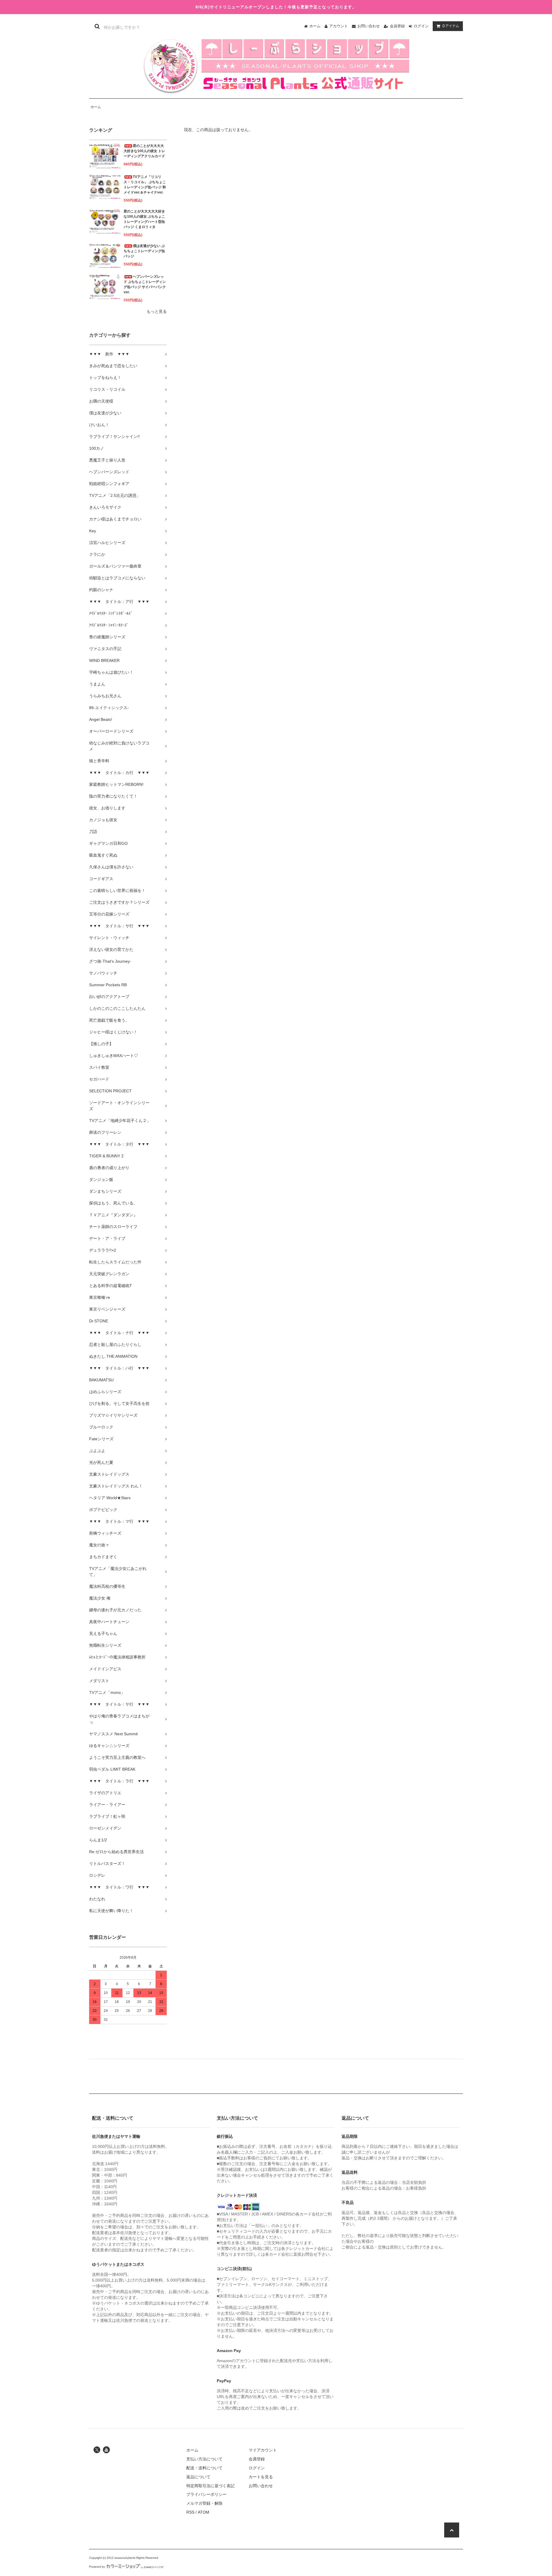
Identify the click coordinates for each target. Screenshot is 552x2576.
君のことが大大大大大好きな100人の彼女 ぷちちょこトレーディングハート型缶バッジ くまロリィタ (144, 219)
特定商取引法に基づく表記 (210, 2486)
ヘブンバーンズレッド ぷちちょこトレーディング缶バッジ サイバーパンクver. (145, 284)
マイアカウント (263, 2450)
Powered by (97, 2567)
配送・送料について (204, 2468)
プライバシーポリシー (206, 2494)
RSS (190, 2512)
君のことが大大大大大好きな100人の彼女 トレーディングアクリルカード (144, 151)
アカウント (339, 26)
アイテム (451, 26)
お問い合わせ (369, 26)
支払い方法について (204, 2459)
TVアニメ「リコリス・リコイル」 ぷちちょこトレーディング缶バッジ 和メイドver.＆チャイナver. (145, 185)
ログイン (421, 26)
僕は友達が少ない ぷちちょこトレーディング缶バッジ (144, 251)
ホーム (315, 26)
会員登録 (397, 26)
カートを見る (261, 2477)
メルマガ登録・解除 (204, 2503)
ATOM (204, 2512)
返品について (198, 2477)
